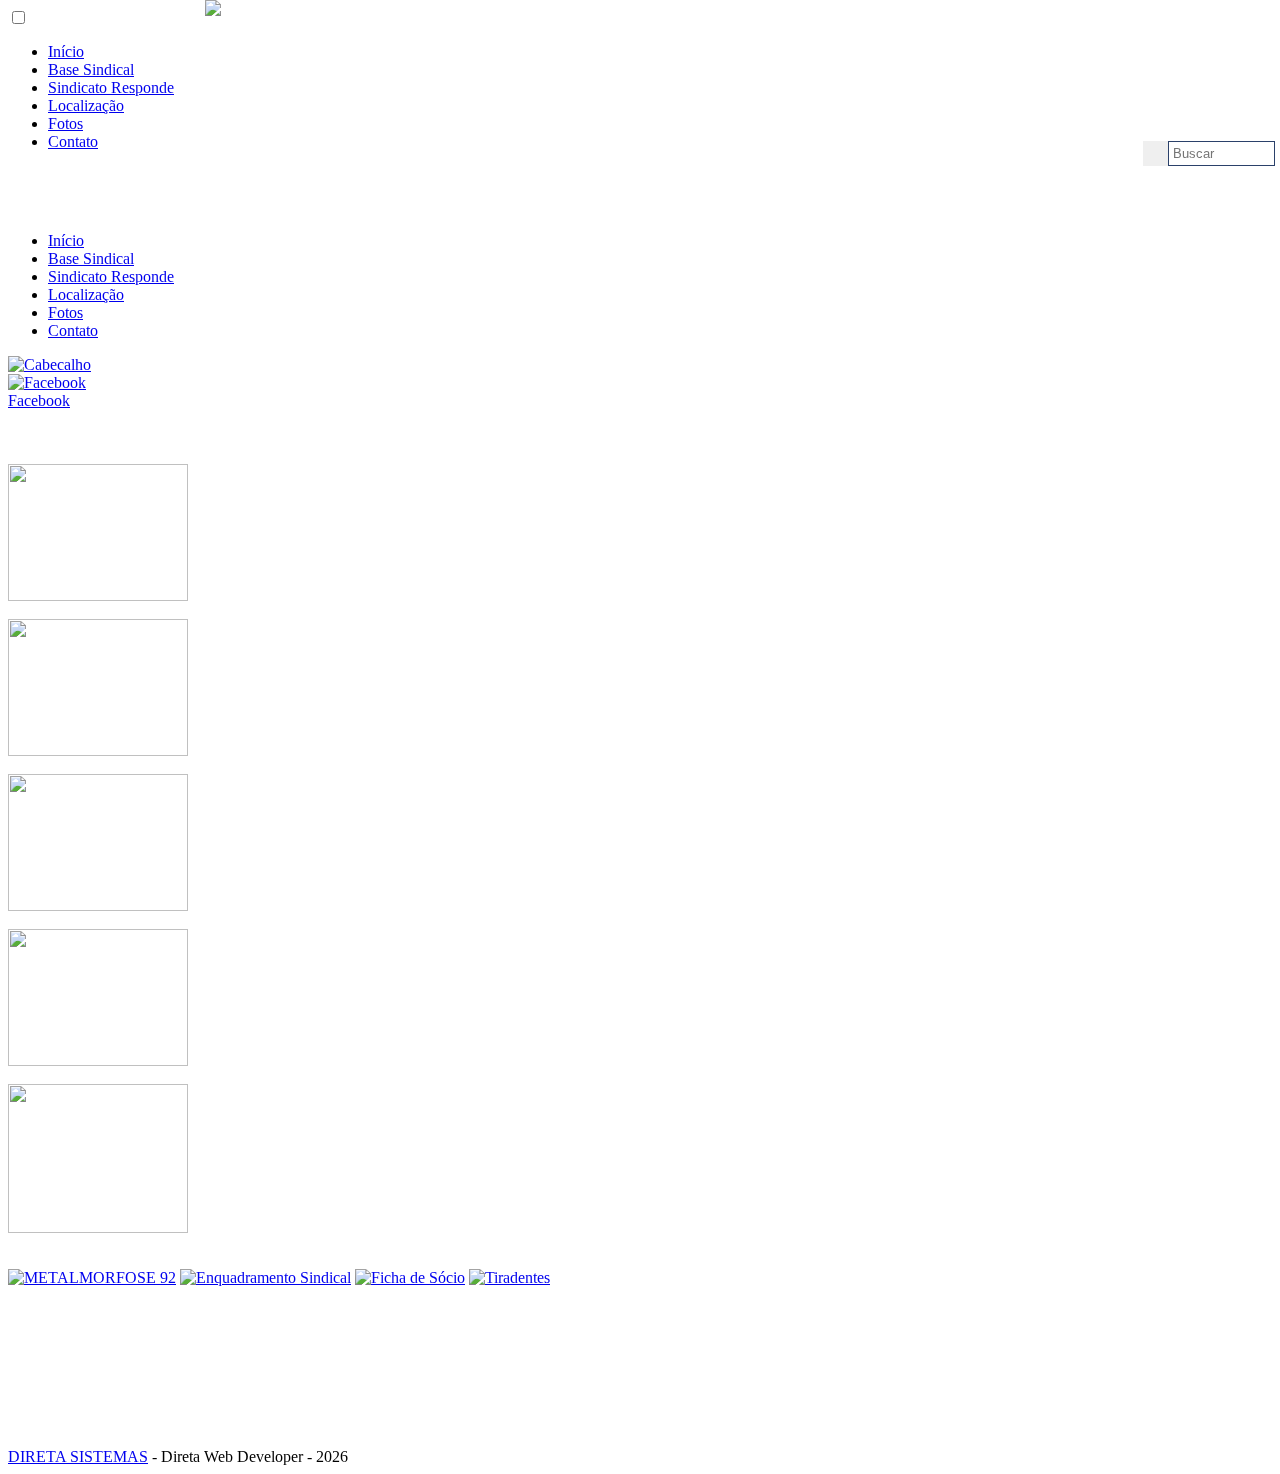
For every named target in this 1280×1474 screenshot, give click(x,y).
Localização (86, 105)
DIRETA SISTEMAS (78, 1456)
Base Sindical (91, 69)
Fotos (65, 123)
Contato (73, 141)
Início (66, 51)
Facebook (39, 400)
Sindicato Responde (111, 87)
